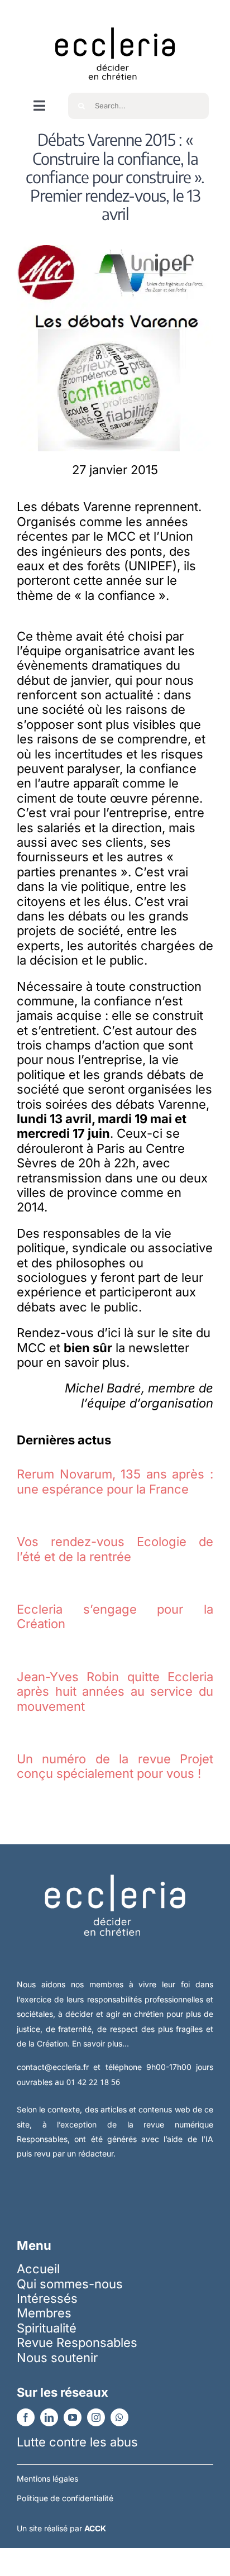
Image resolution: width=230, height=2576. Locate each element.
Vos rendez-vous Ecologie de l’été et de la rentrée (115, 1549)
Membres (44, 2313)
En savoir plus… (100, 2043)
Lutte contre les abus (77, 2442)
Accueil (38, 2269)
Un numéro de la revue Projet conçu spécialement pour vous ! (115, 1766)
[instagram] (96, 2417)
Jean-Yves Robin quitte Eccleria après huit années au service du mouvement (115, 1692)
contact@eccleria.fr (55, 2067)
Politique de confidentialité (65, 2498)
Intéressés (47, 2298)
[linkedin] (49, 2417)
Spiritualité (47, 2328)
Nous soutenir (57, 2358)
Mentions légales (47, 2479)
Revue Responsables (77, 2343)
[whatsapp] (119, 2417)
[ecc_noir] (115, 17)
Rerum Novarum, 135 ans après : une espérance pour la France (115, 1481)
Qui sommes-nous (70, 2284)
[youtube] (73, 2417)
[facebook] (26, 2417)
